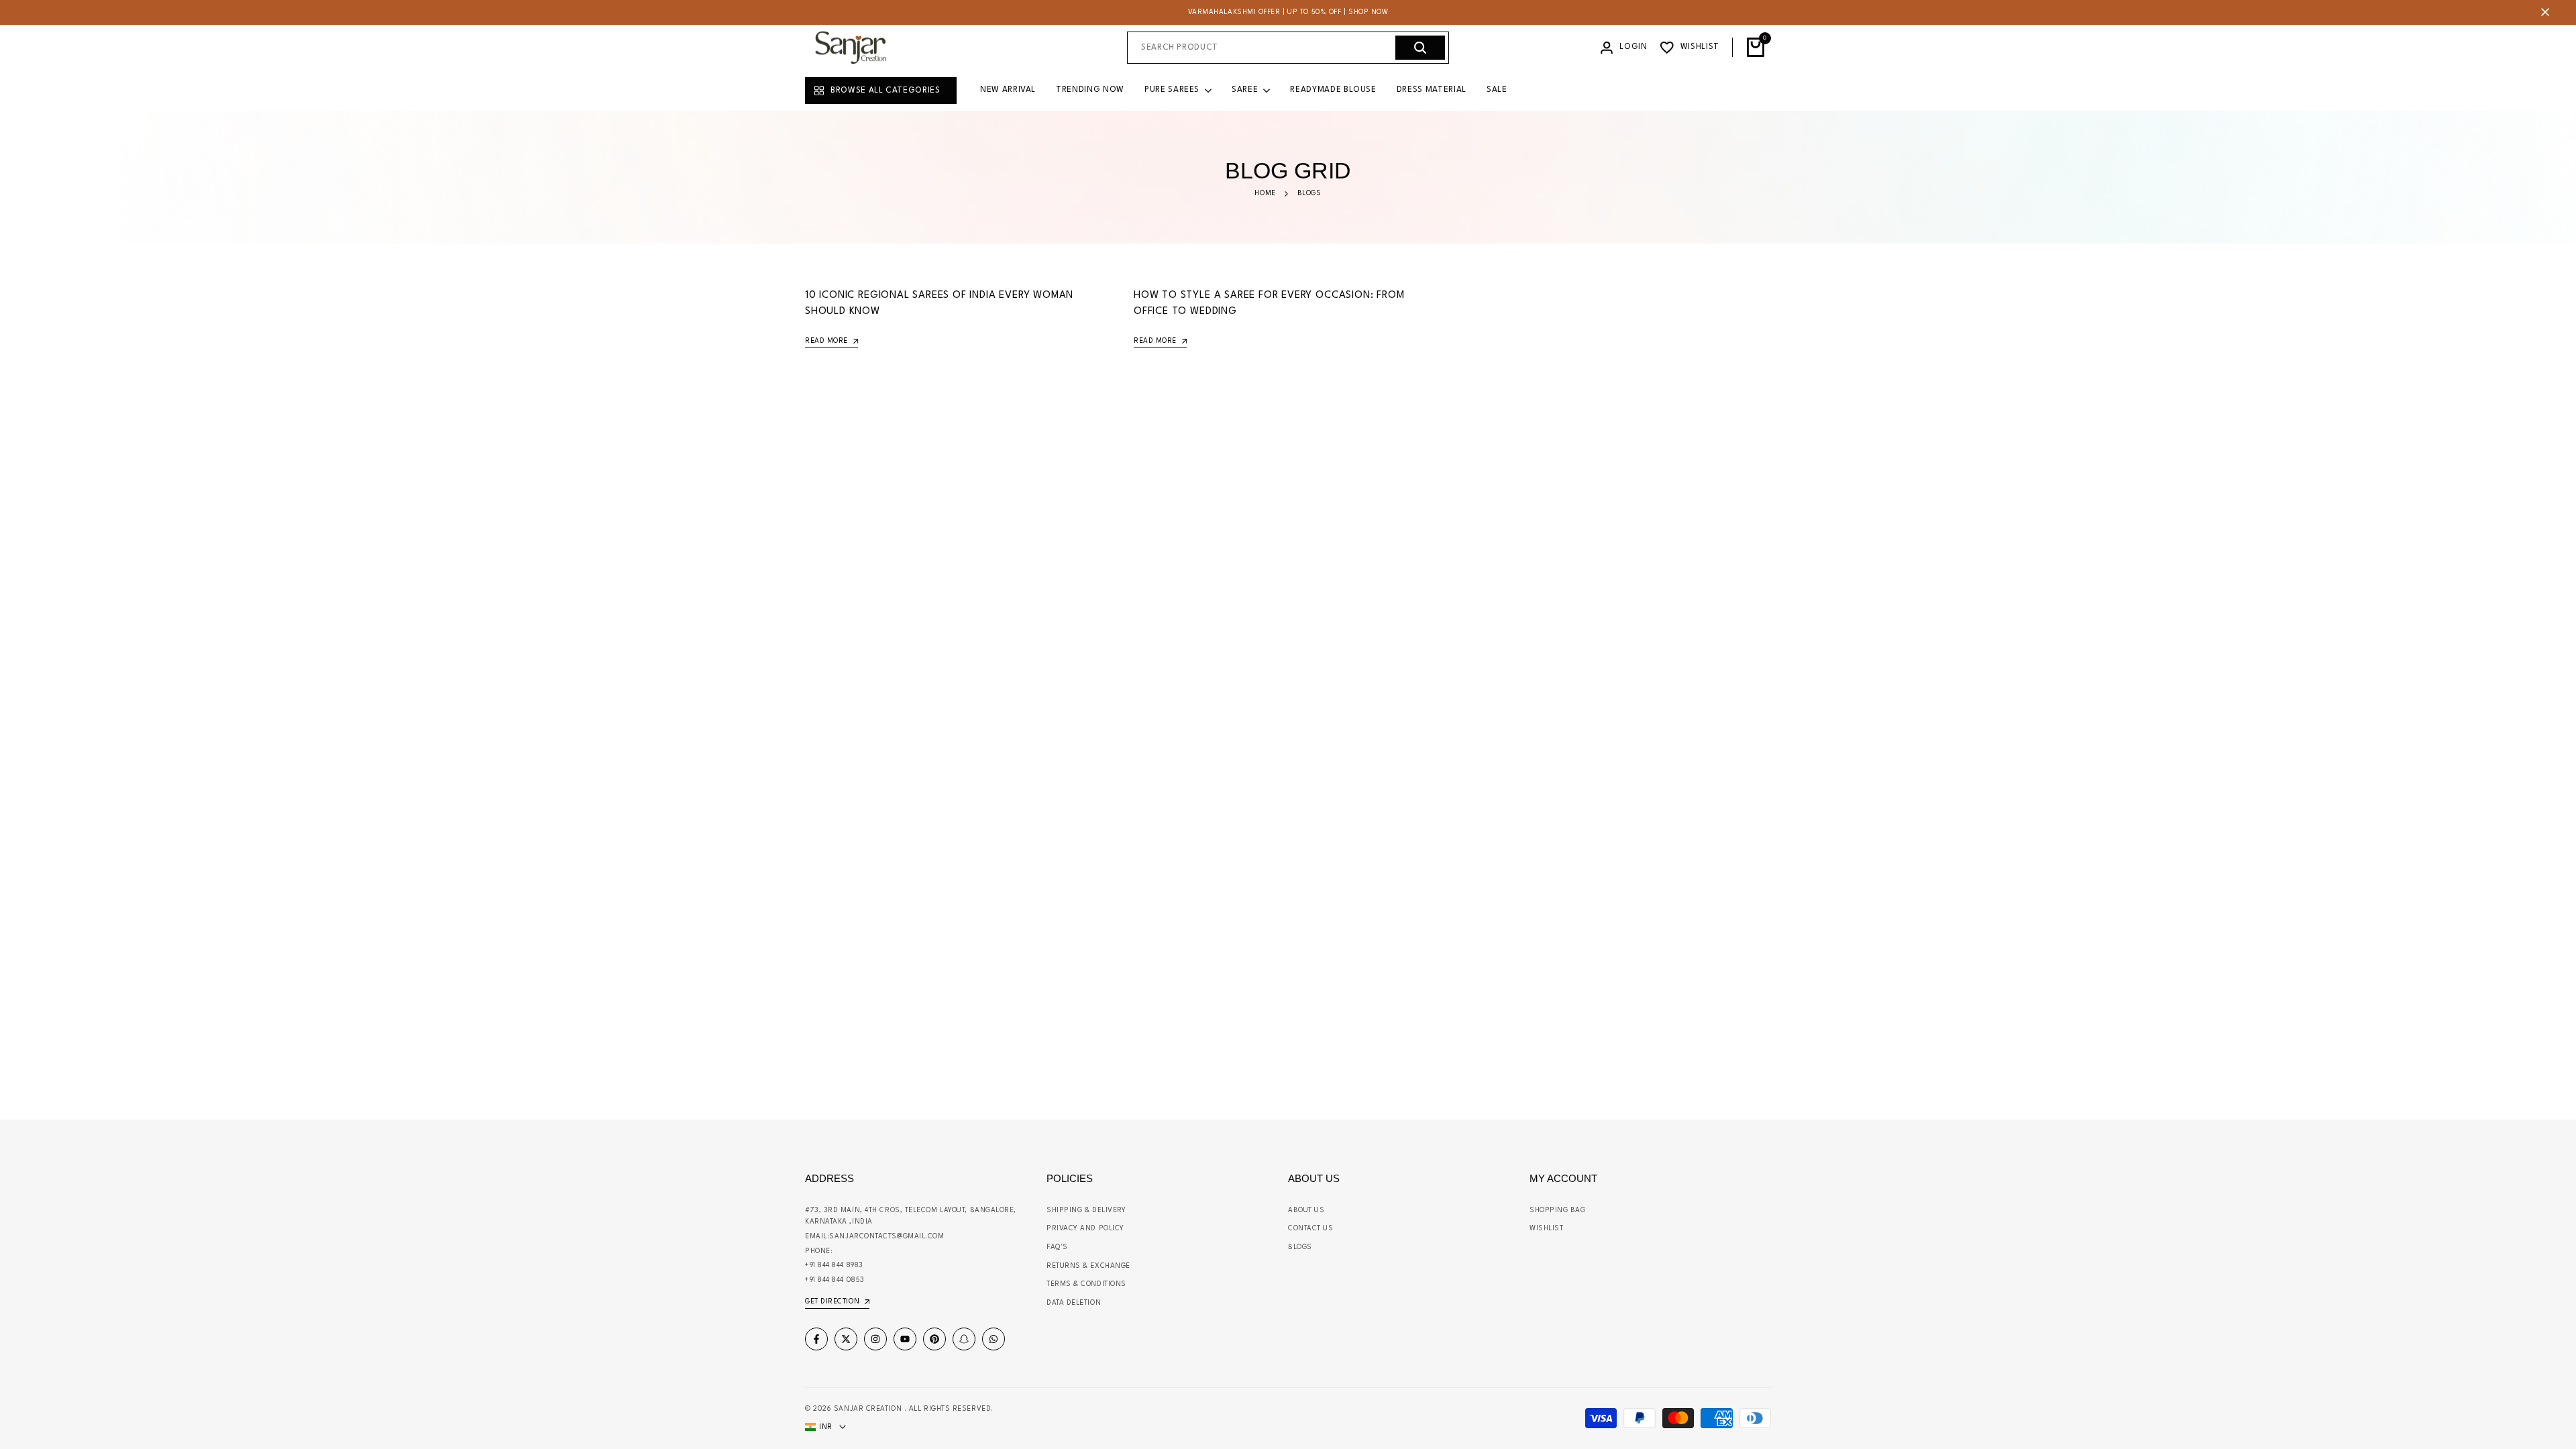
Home (1265, 193)
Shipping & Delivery (1086, 1210)
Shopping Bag (1558, 1210)
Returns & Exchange (1088, 1266)
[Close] (2542, 12)
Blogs (1300, 1247)
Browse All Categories (885, 91)
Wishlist (1546, 1228)
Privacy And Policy (1085, 1228)
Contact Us (1311, 1228)
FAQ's (1057, 1247)
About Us (1306, 1210)
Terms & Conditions (1086, 1284)
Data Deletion (1074, 1303)
